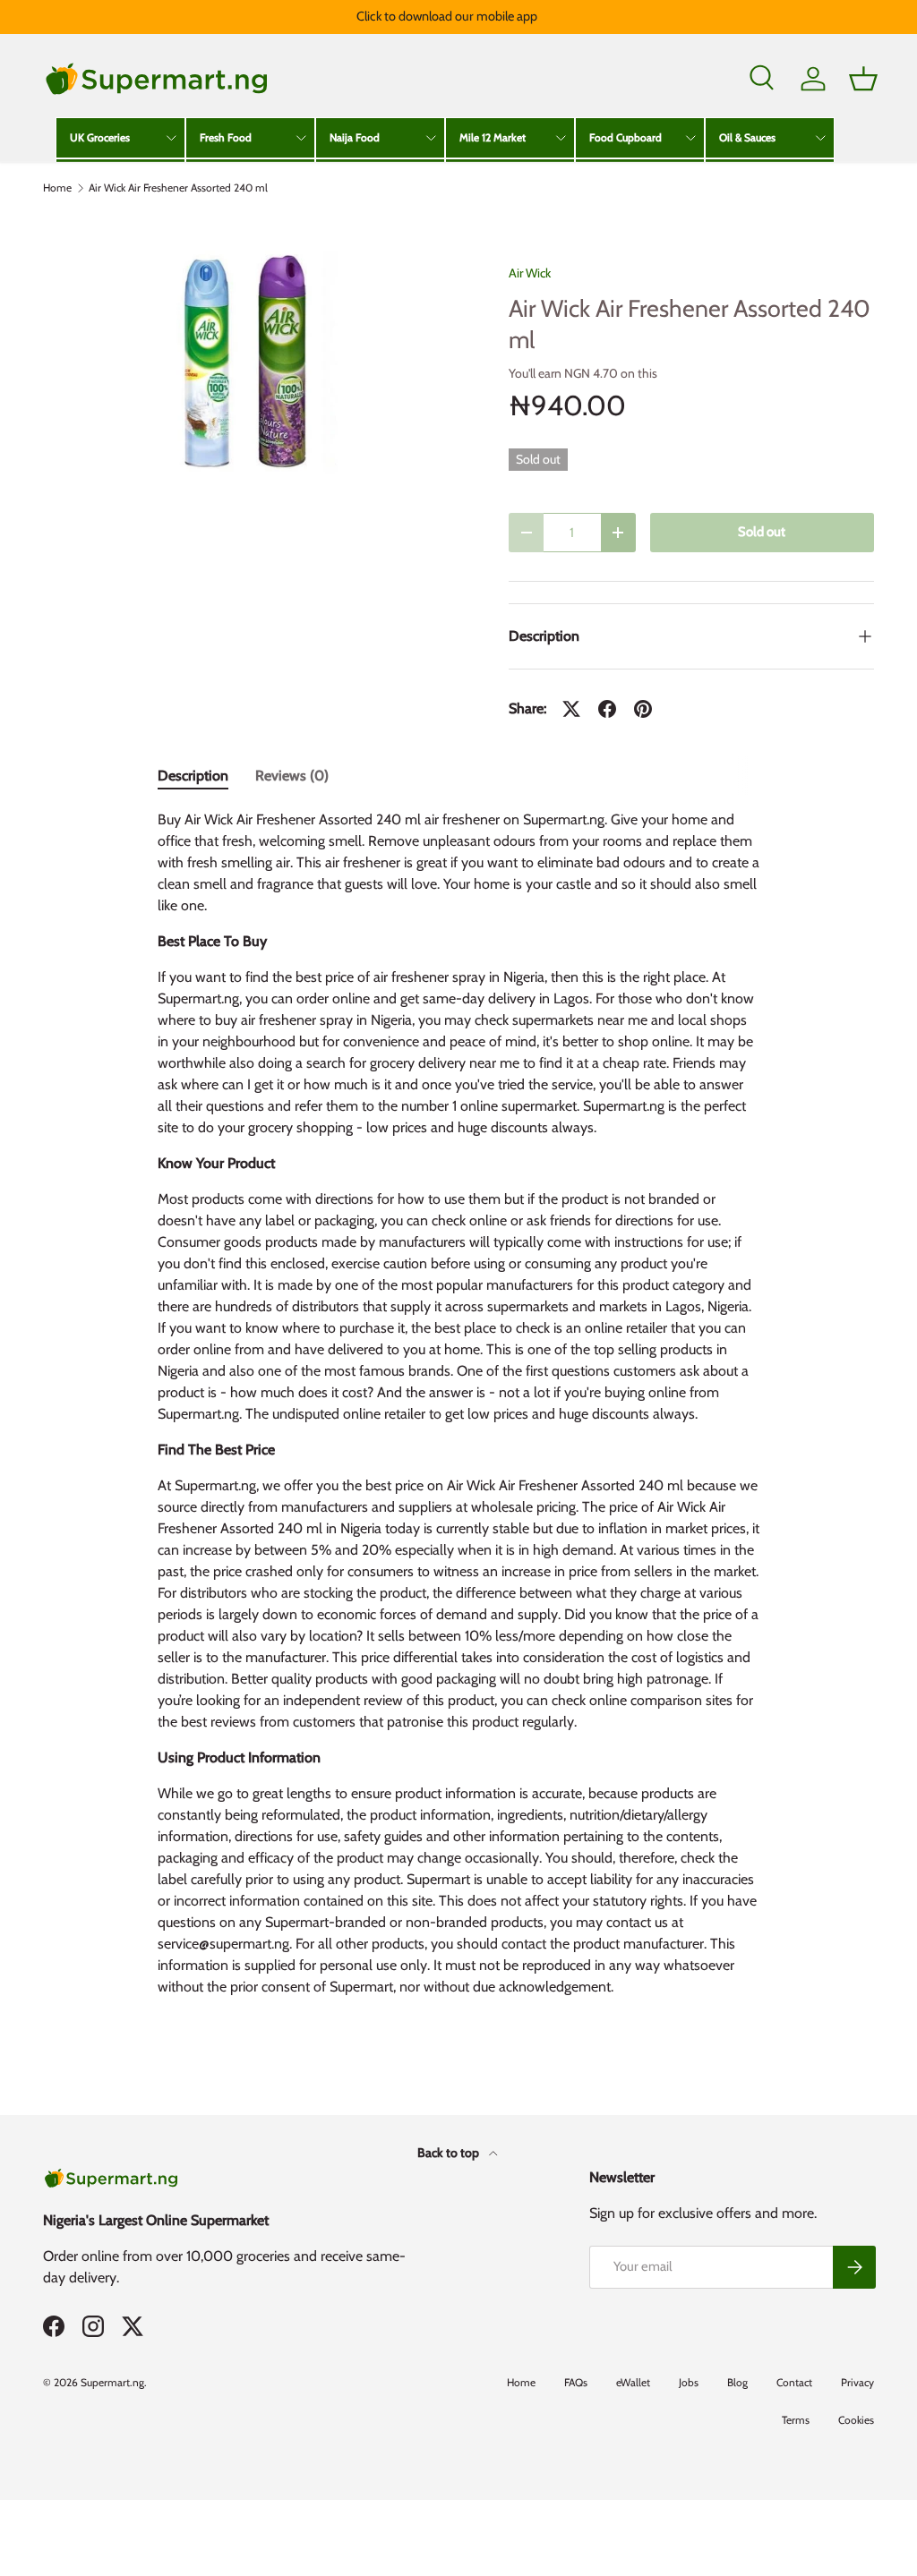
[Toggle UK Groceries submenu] (171, 138)
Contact (794, 2382)
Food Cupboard (626, 137)
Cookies (856, 2420)
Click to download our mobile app (447, 16)
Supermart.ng (112, 2382)
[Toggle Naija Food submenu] (431, 138)
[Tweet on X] (571, 709)
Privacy (857, 2382)
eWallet (633, 2382)
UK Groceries (100, 137)
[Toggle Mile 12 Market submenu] (561, 138)
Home (57, 188)
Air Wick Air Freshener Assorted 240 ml (178, 188)
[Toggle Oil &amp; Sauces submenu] (820, 138)
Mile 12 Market (493, 137)
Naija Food (355, 137)
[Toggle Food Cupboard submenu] (690, 138)
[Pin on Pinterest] (643, 709)
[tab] (193, 776)
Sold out (762, 532)
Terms (796, 2420)
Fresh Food (226, 137)
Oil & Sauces (747, 137)
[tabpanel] (458, 1411)
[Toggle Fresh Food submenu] (301, 138)
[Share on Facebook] (607, 709)
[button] (863, 79)
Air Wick (530, 273)
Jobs (689, 2382)
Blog (737, 2382)
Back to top (450, 2153)
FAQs (576, 2382)
